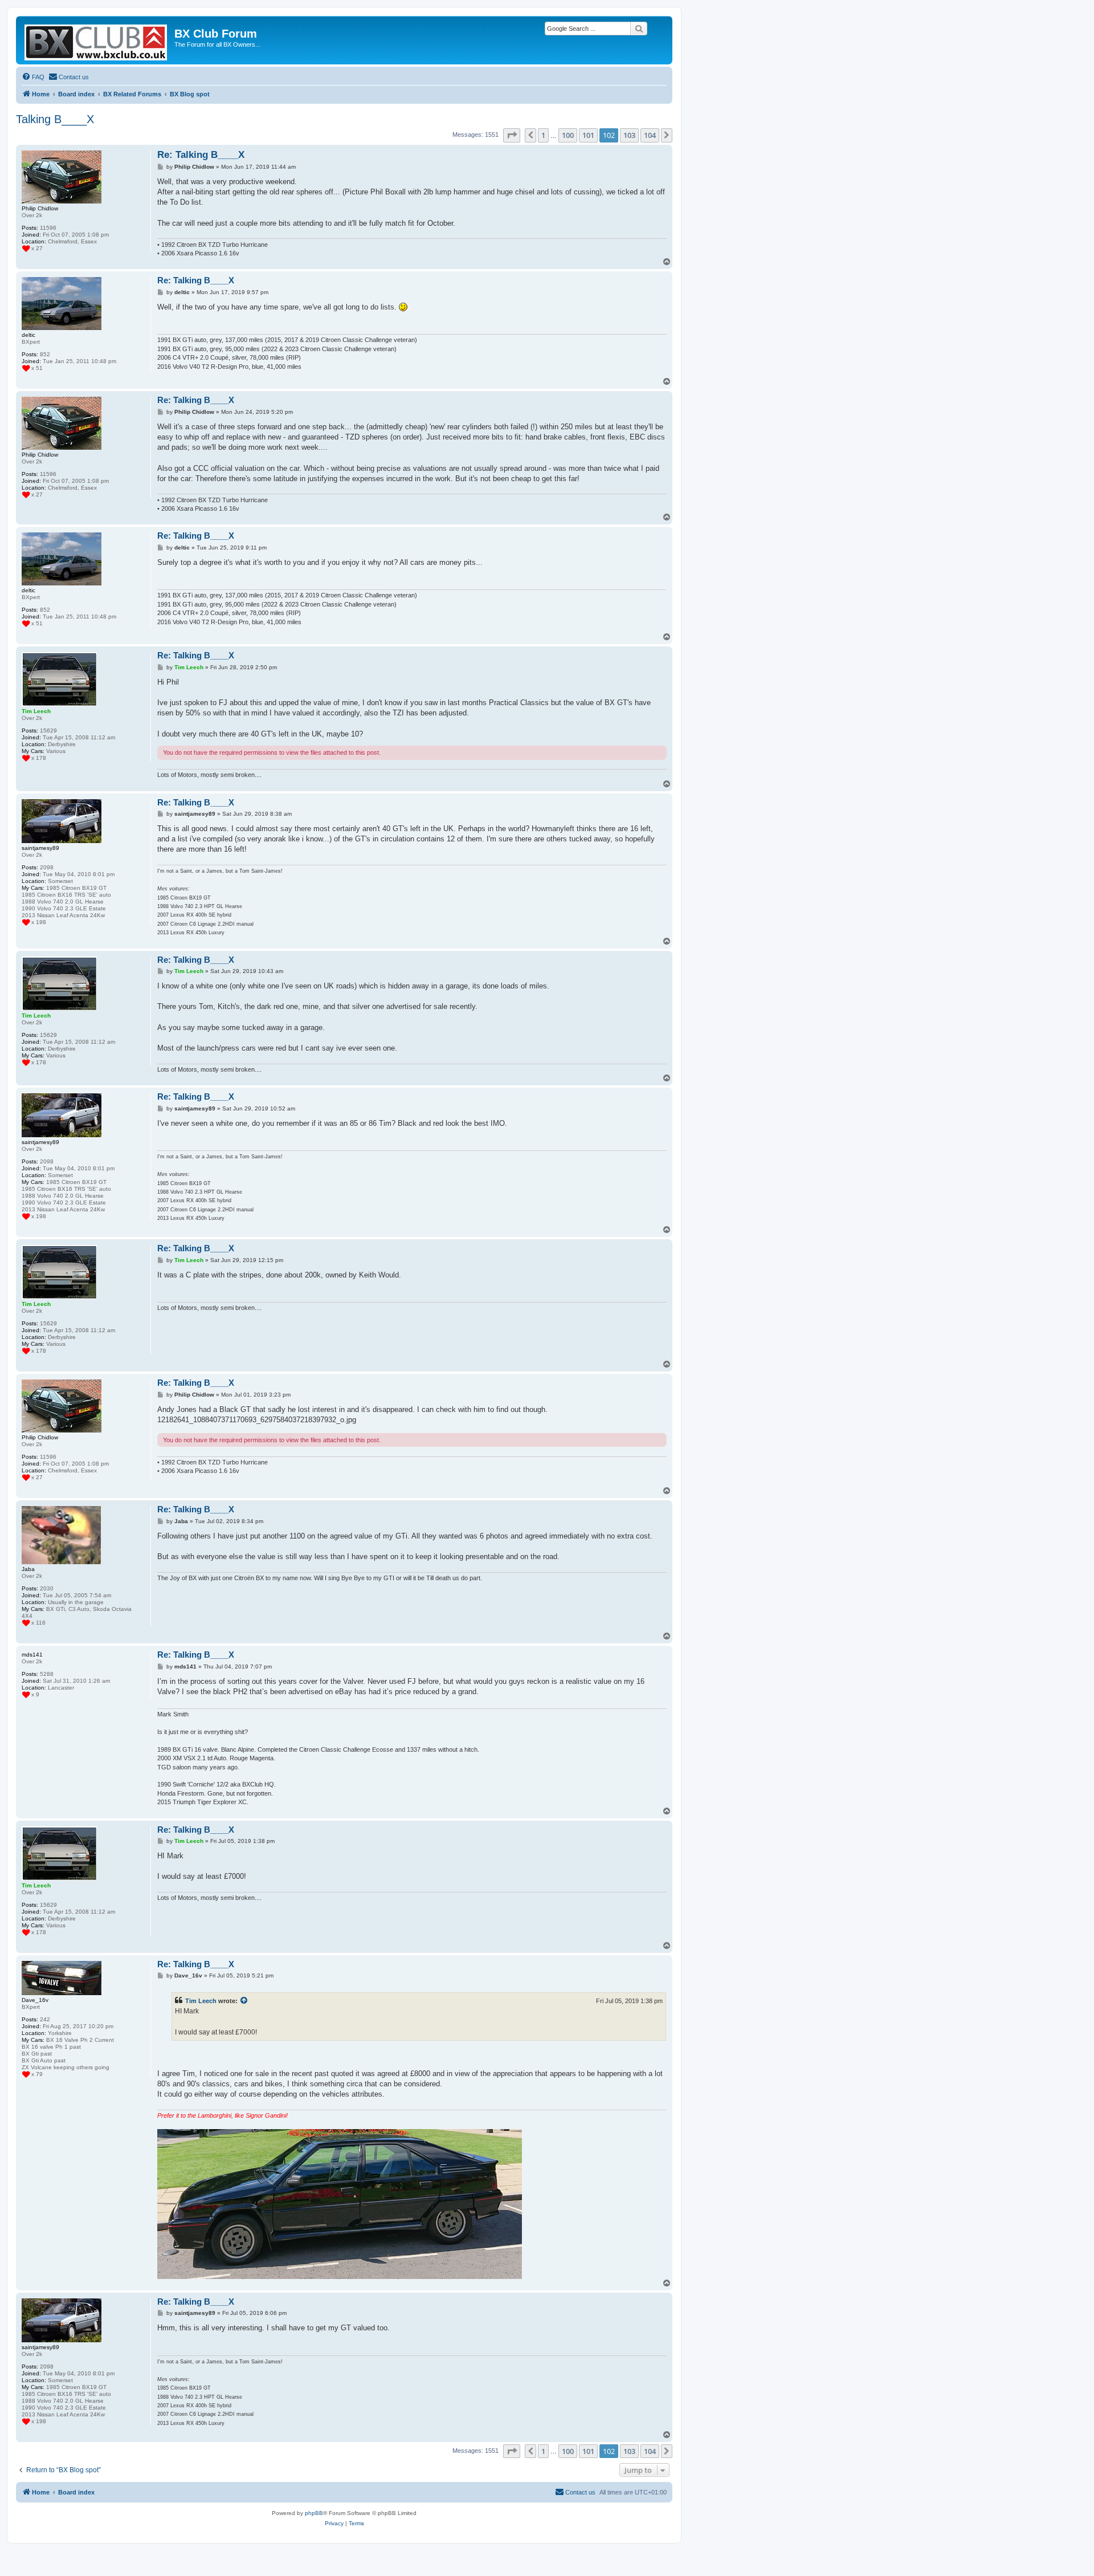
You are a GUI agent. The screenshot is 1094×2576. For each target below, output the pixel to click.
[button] (512, 135)
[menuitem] (33, 77)
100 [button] (568, 135)
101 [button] (588, 135)
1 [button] (543, 135)
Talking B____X (55, 119)
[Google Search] (639, 29)
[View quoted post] (244, 2001)
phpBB (314, 2513)
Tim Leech (201, 2001)
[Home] (97, 40)
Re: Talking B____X (201, 155)
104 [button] (650, 135)
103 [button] (629, 135)
